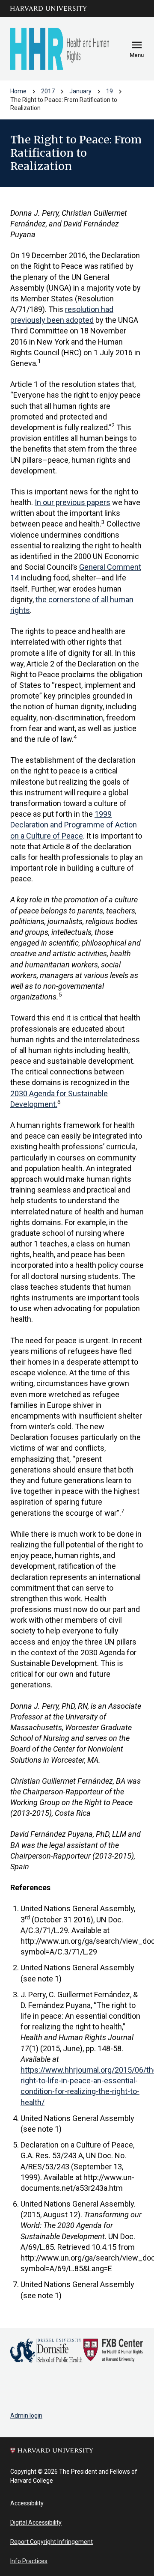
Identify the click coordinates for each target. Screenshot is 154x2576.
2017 (48, 91)
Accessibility (27, 2503)
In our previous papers (73, 502)
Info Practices (29, 2561)
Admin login (26, 2415)
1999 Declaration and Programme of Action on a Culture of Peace (74, 825)
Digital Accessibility (36, 2522)
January (80, 91)
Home (18, 91)
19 (110, 91)
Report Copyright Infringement (52, 2542)
